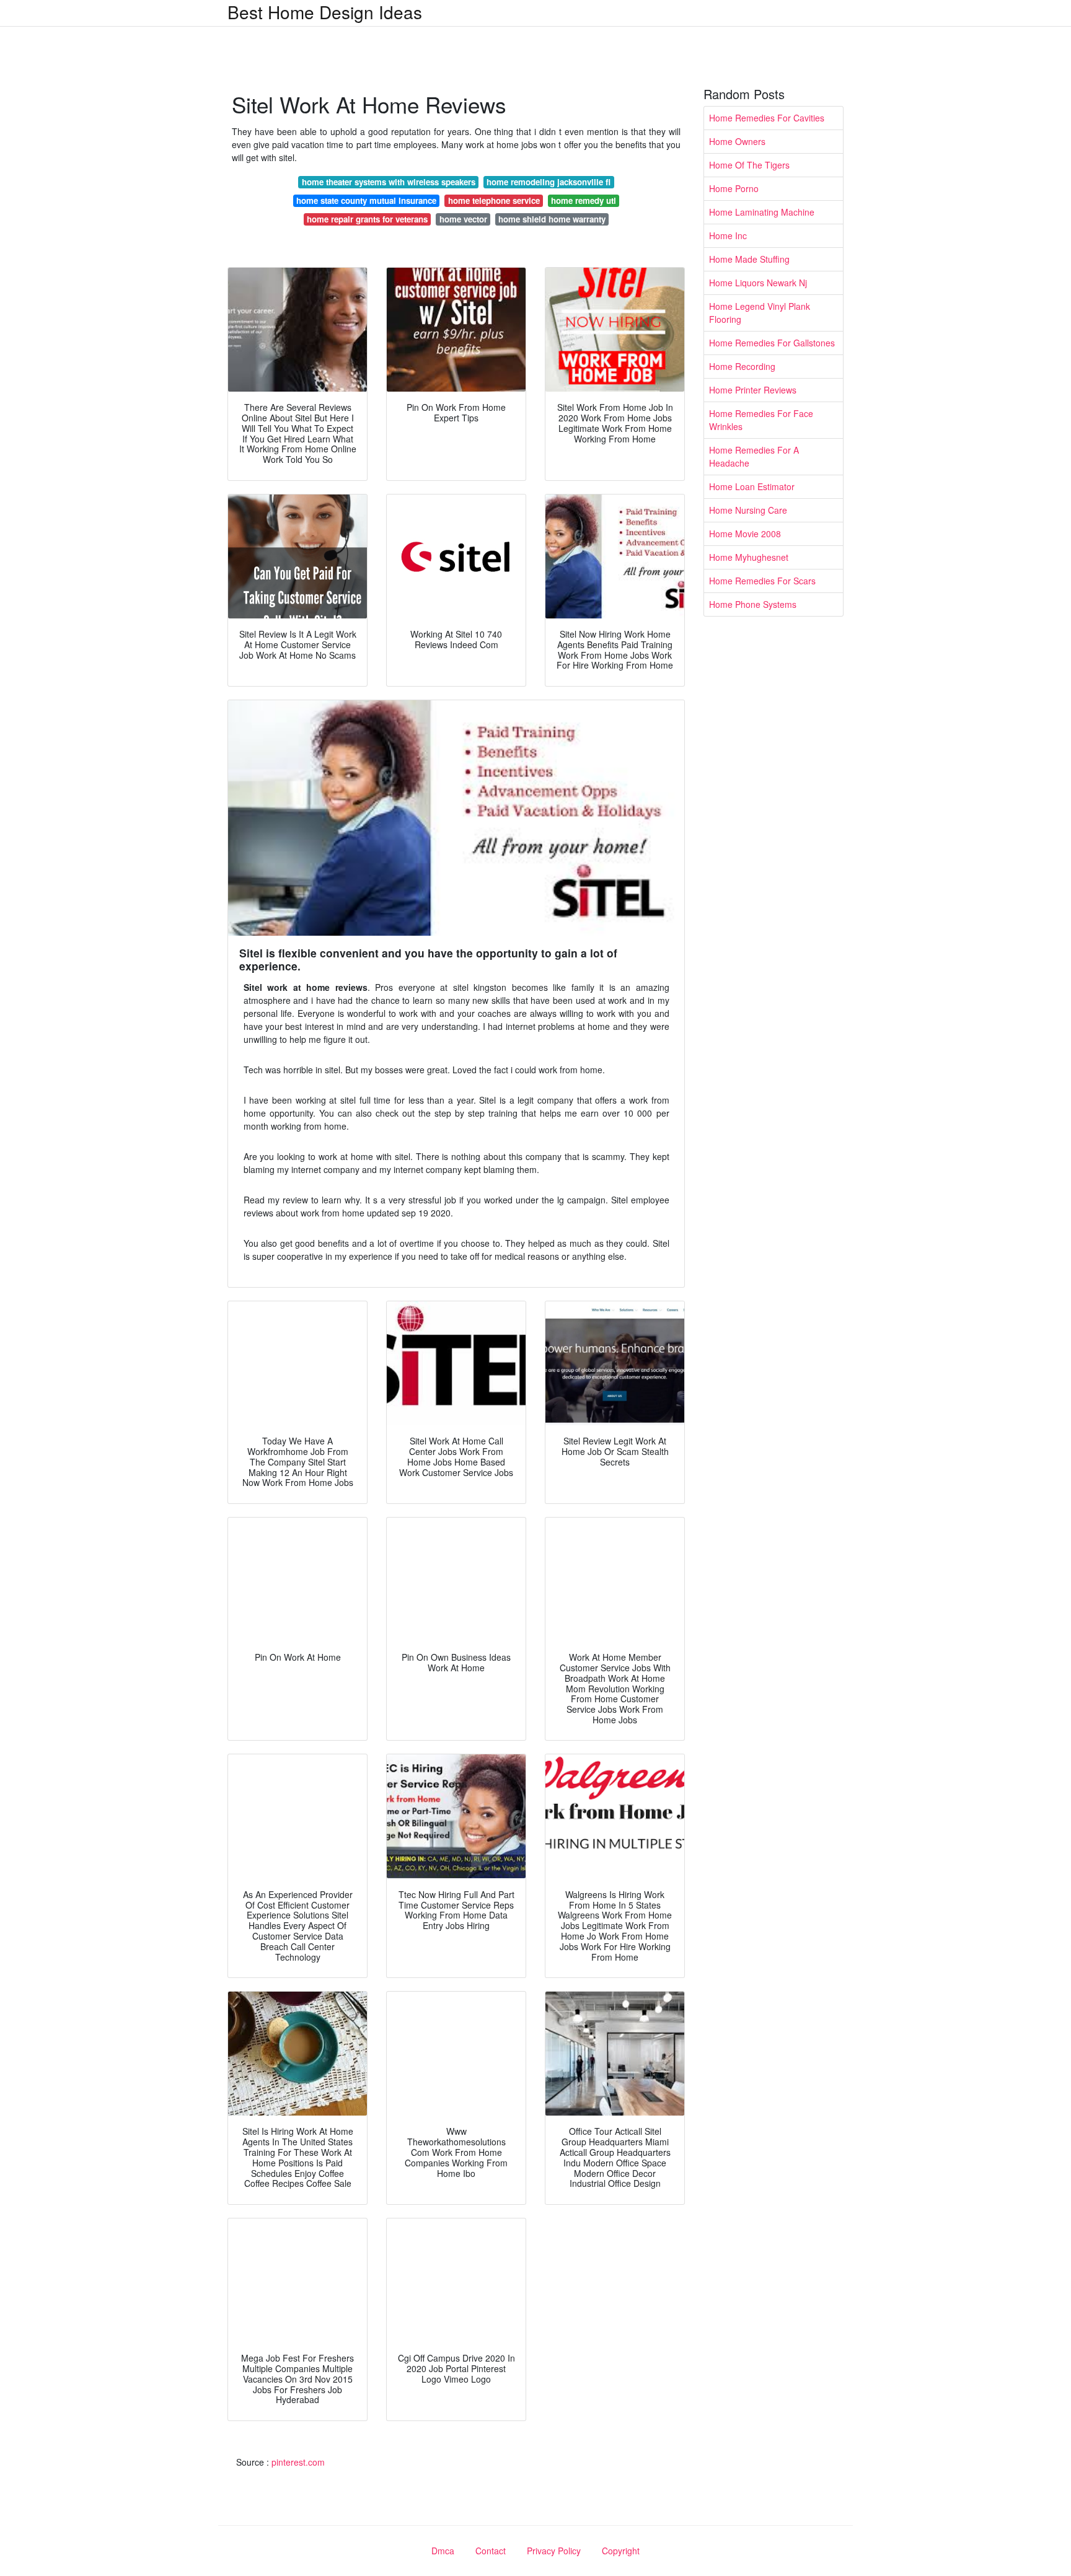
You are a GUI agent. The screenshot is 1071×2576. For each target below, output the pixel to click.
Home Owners (737, 141)
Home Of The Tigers (749, 165)
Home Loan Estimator (752, 486)
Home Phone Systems (753, 604)
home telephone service (494, 200)
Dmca (443, 2551)
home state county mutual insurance (366, 200)
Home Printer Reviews (753, 390)
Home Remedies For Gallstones (772, 343)
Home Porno (734, 188)
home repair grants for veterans (367, 219)
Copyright (621, 2551)
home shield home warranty (552, 219)
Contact (491, 2551)
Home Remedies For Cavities (767, 118)
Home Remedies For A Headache (754, 456)
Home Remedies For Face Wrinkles (761, 420)
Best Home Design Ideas (325, 12)
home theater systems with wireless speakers (389, 182)
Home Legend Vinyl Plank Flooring (760, 313)
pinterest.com (298, 2462)
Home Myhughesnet (749, 557)
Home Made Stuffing (749, 259)
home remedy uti (584, 200)
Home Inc (728, 235)
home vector (463, 219)
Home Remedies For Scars (762, 581)
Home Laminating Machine (762, 212)
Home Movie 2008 (745, 534)
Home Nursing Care (748, 510)
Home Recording (742, 366)
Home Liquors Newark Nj (758, 283)
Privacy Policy (554, 2551)
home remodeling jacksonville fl (549, 182)
